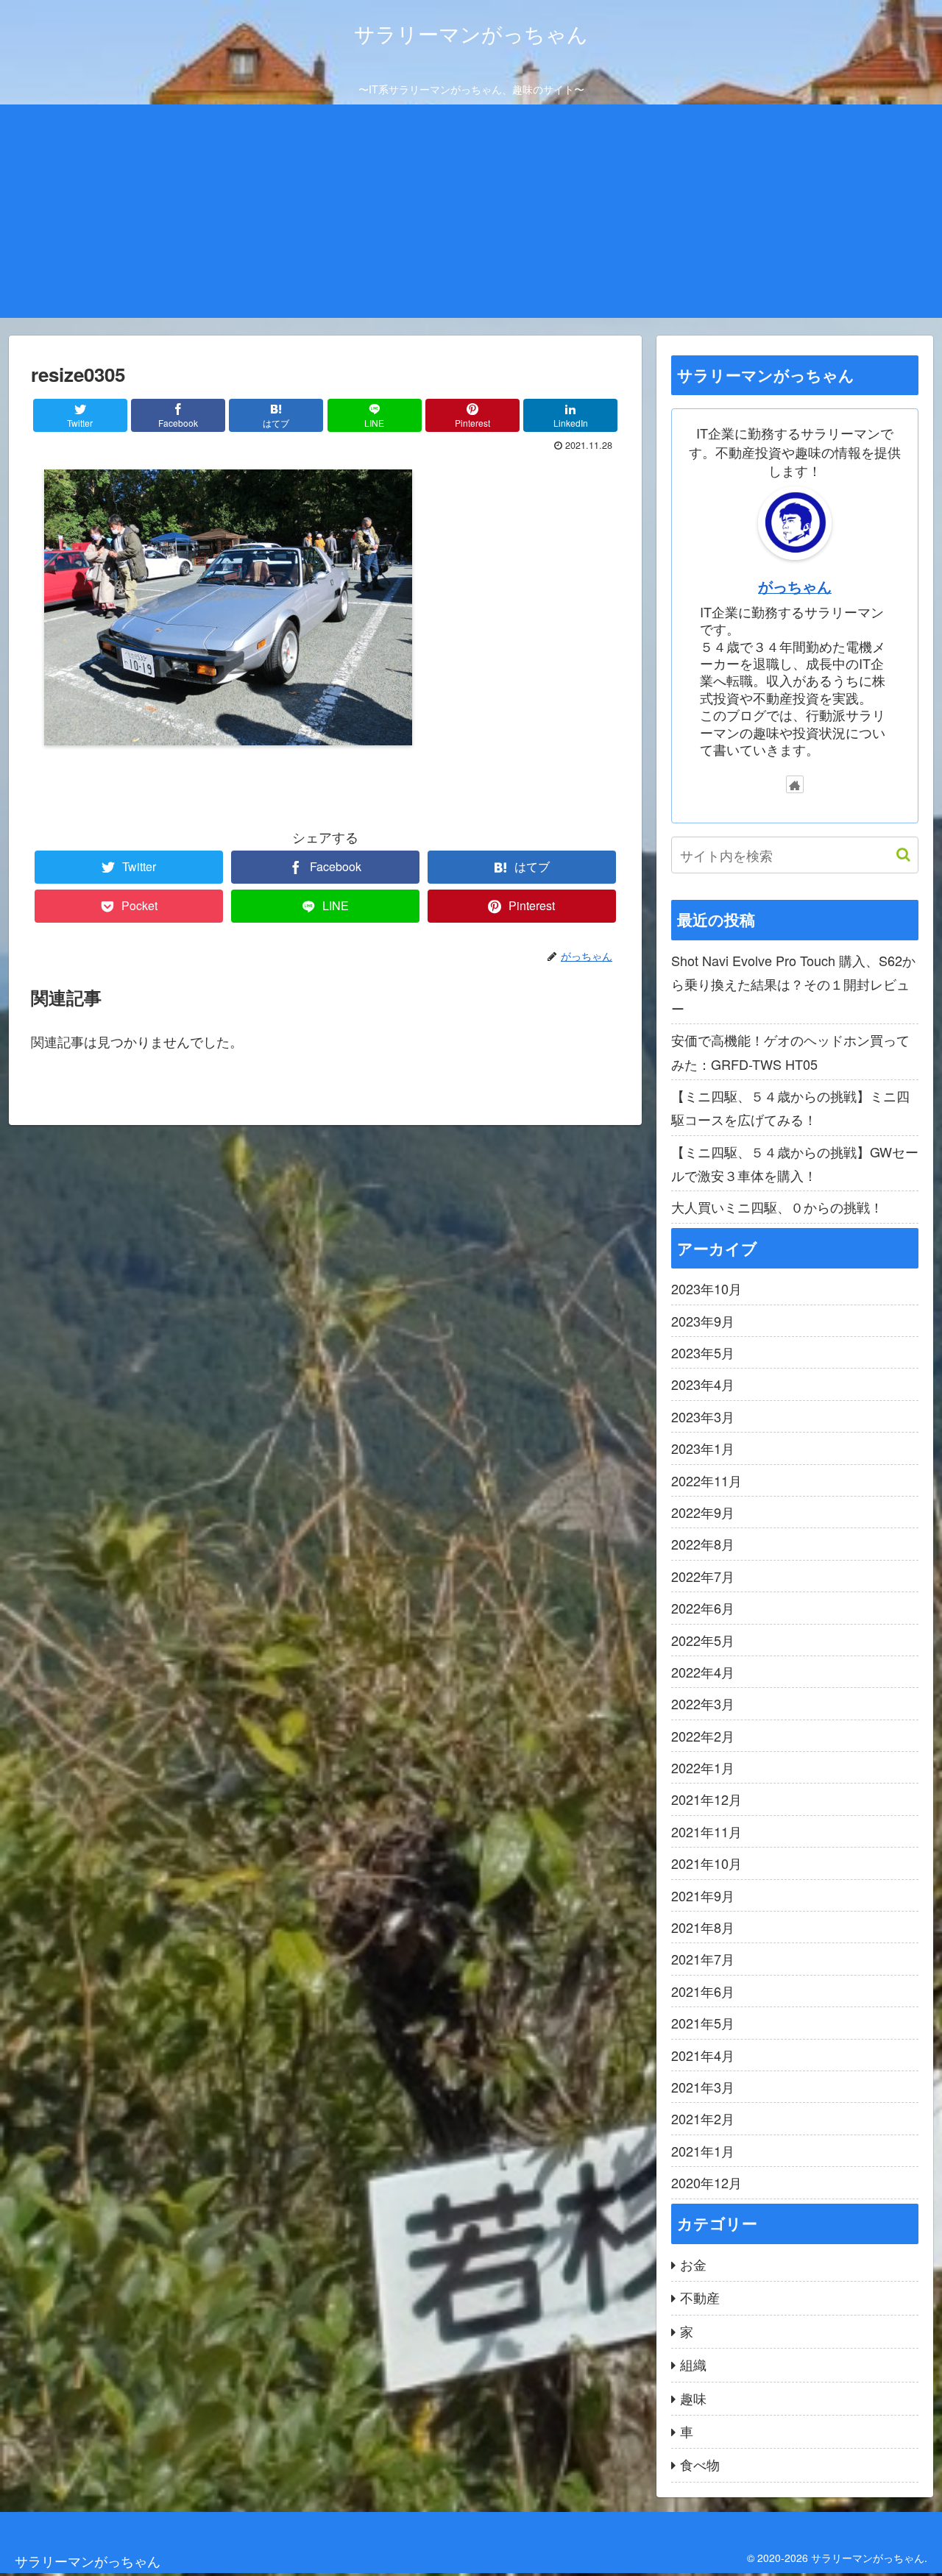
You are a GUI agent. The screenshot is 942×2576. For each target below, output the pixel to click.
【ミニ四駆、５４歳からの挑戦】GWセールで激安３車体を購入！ (795, 1163)
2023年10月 (706, 1288)
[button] (896, 855)
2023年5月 (703, 1352)
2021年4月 (703, 2055)
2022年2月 (703, 1736)
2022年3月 (703, 1703)
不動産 (700, 2297)
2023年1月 (703, 1448)
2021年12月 (706, 1799)
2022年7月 (703, 1576)
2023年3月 (703, 1416)
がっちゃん (795, 586)
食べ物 (700, 2464)
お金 (693, 2264)
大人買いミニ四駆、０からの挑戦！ (777, 1207)
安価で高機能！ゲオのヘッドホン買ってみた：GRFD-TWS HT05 (790, 1051)
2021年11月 (706, 1831)
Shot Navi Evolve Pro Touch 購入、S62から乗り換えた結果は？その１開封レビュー (793, 984)
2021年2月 (703, 2118)
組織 (693, 2364)
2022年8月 (703, 1544)
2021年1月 (703, 2151)
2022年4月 (703, 1672)
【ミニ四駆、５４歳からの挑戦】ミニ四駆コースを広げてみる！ (790, 1107)
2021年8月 (703, 1927)
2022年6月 (703, 1608)
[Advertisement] (471, 215)
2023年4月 (703, 1384)
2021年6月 (703, 1991)
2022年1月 (703, 1767)
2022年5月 (703, 1640)
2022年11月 (706, 1480)
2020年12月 (706, 2182)
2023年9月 (703, 1321)
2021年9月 (703, 1895)
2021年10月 (706, 1863)
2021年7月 (703, 1959)
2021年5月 (703, 2023)
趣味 (693, 2398)
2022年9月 (703, 1512)
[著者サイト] (795, 784)
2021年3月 (703, 2087)
